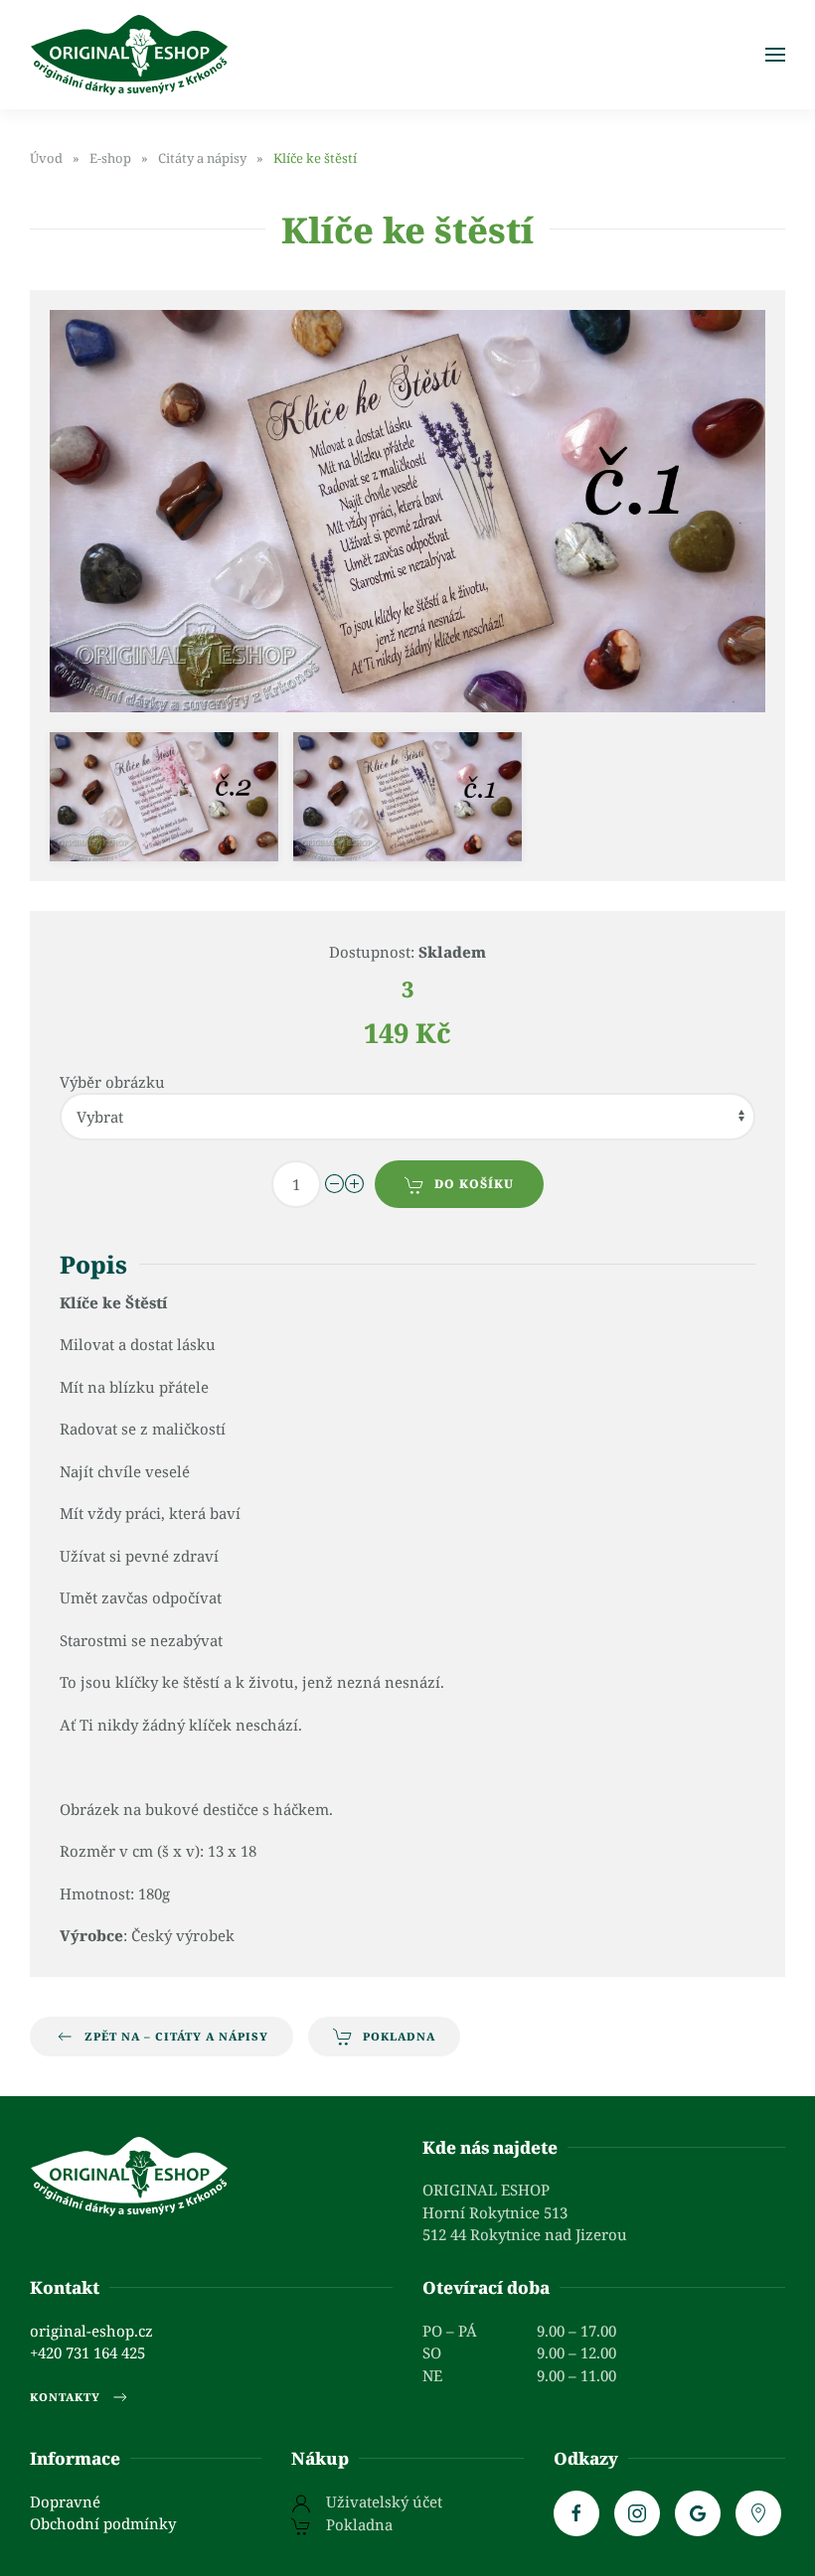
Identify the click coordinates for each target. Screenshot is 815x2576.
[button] (775, 55)
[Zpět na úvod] (129, 55)
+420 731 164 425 (87, 2352)
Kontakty (65, 2397)
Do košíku (474, 1184)
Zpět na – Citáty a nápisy (176, 2036)
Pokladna (399, 2036)
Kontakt (65, 2287)
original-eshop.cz (91, 2331)
